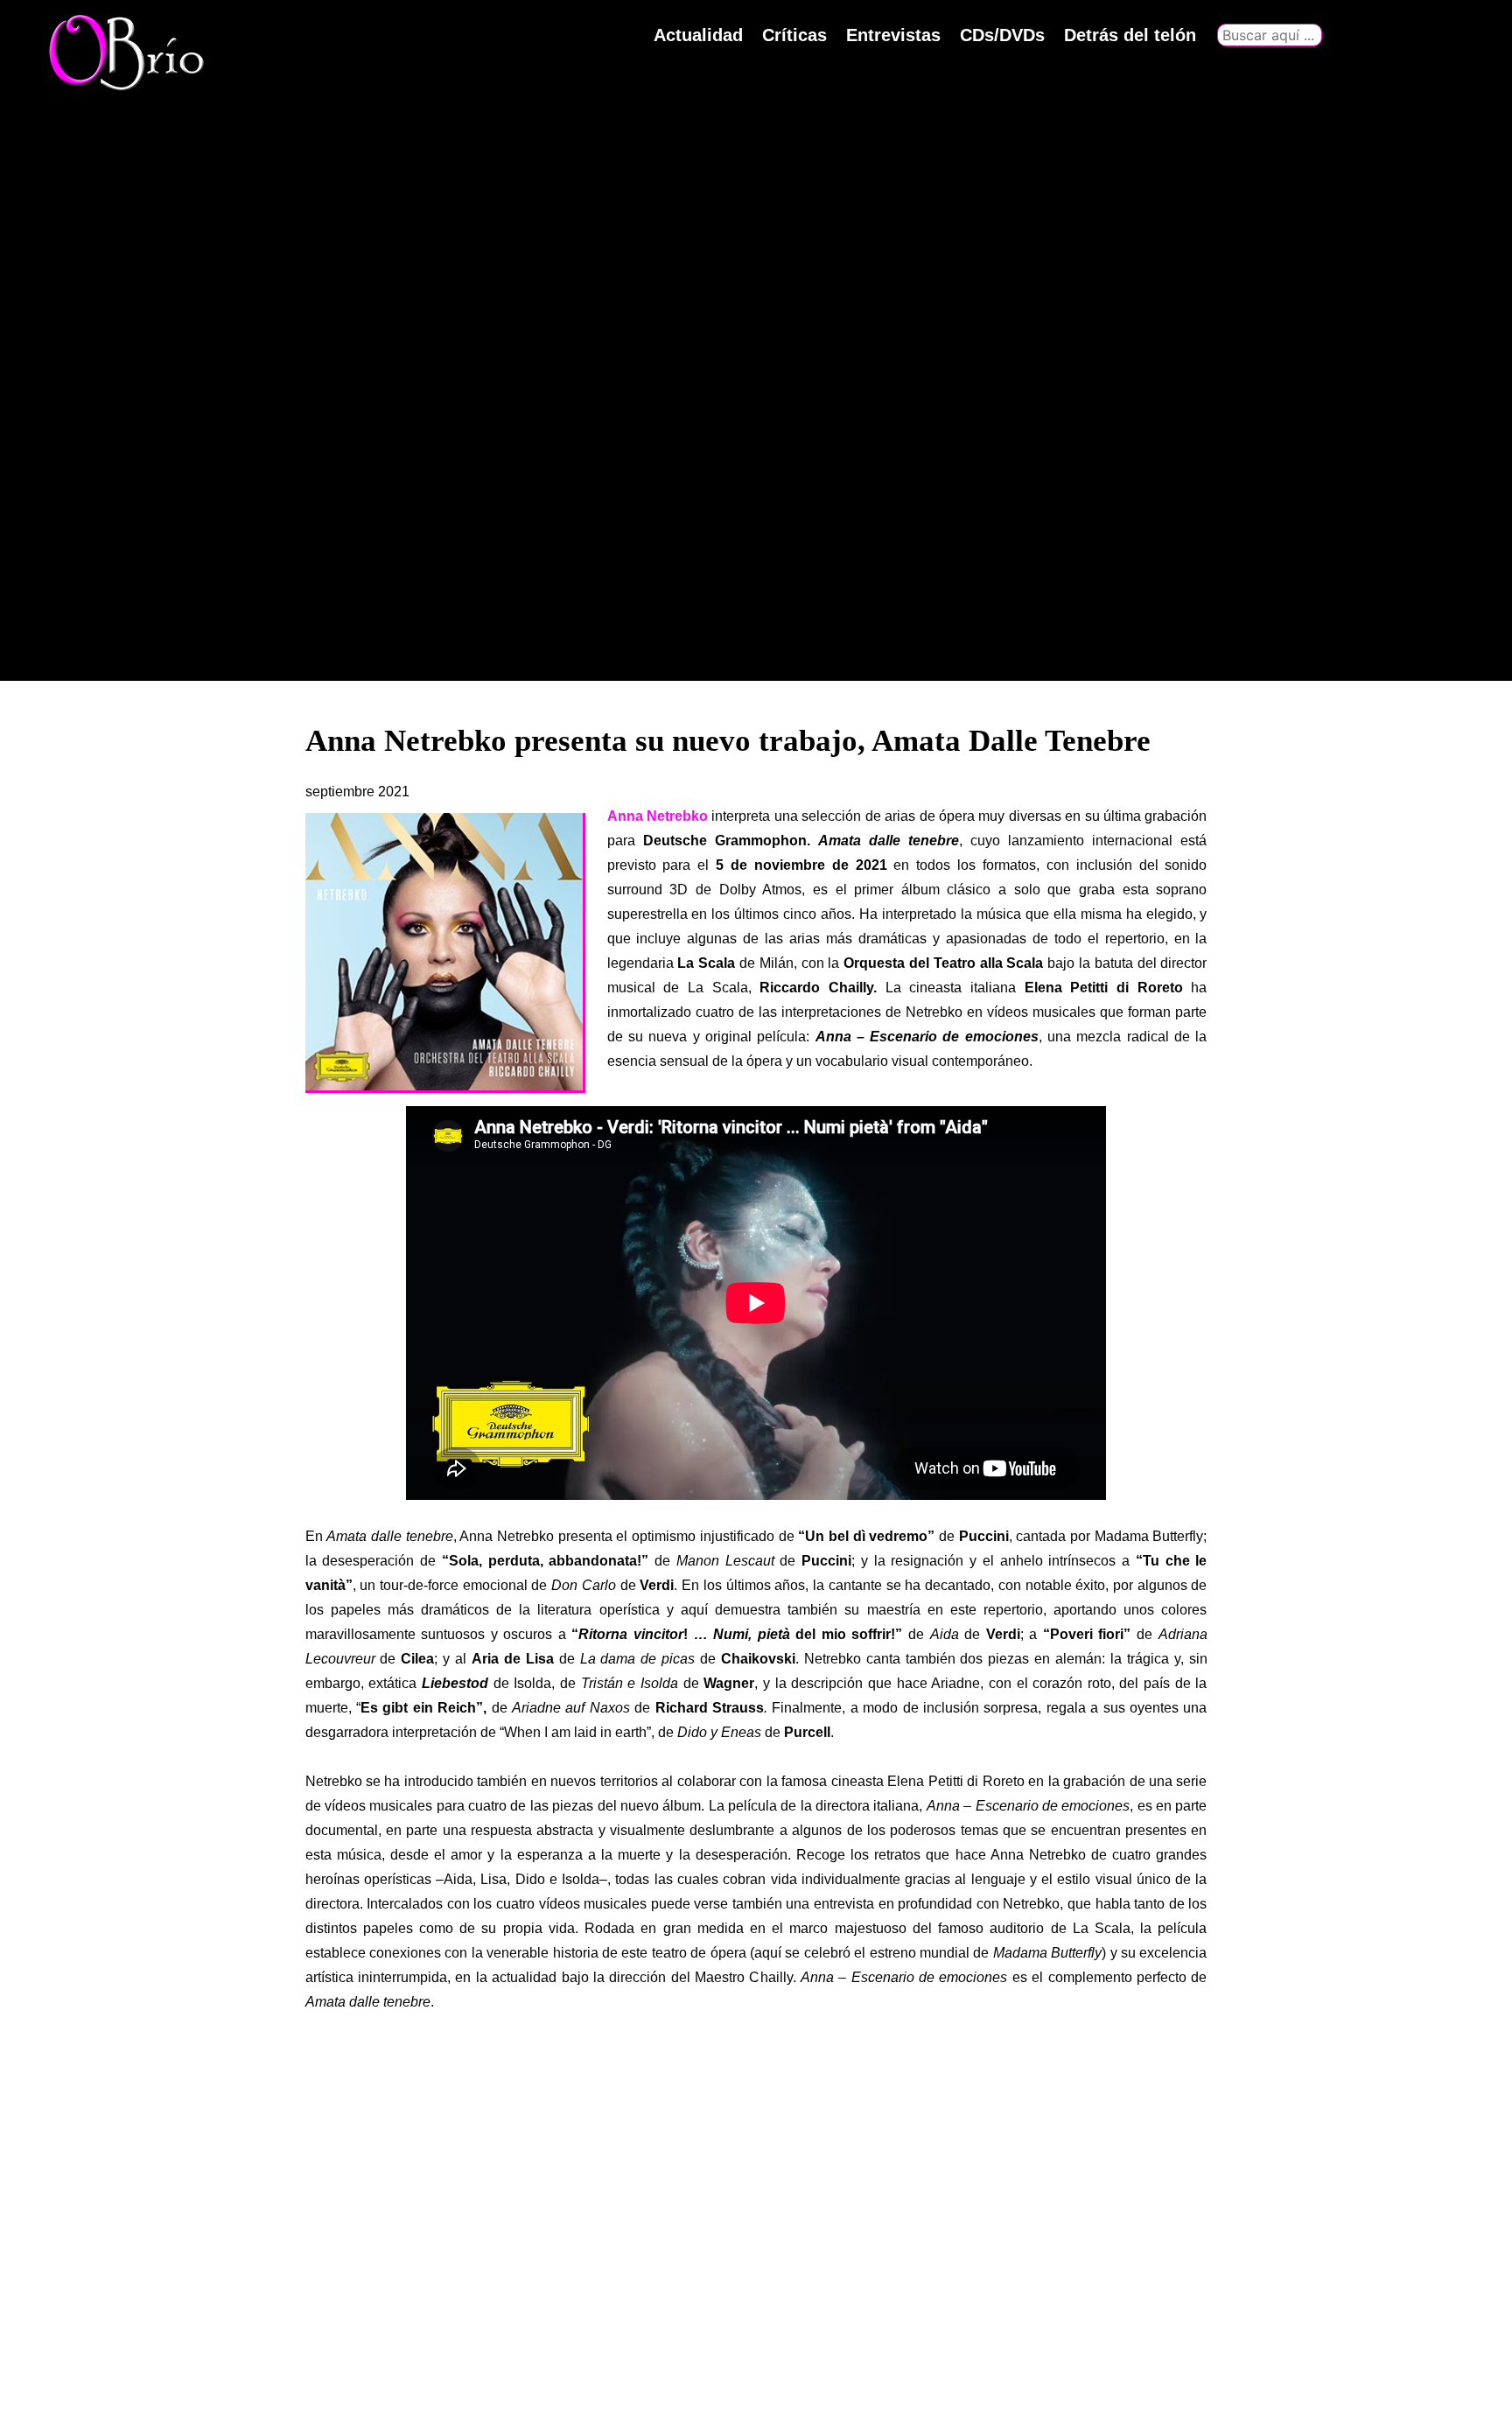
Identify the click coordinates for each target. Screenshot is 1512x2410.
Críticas (794, 35)
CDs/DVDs (1002, 35)
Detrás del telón (1130, 35)
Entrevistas (893, 35)
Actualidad (698, 35)
